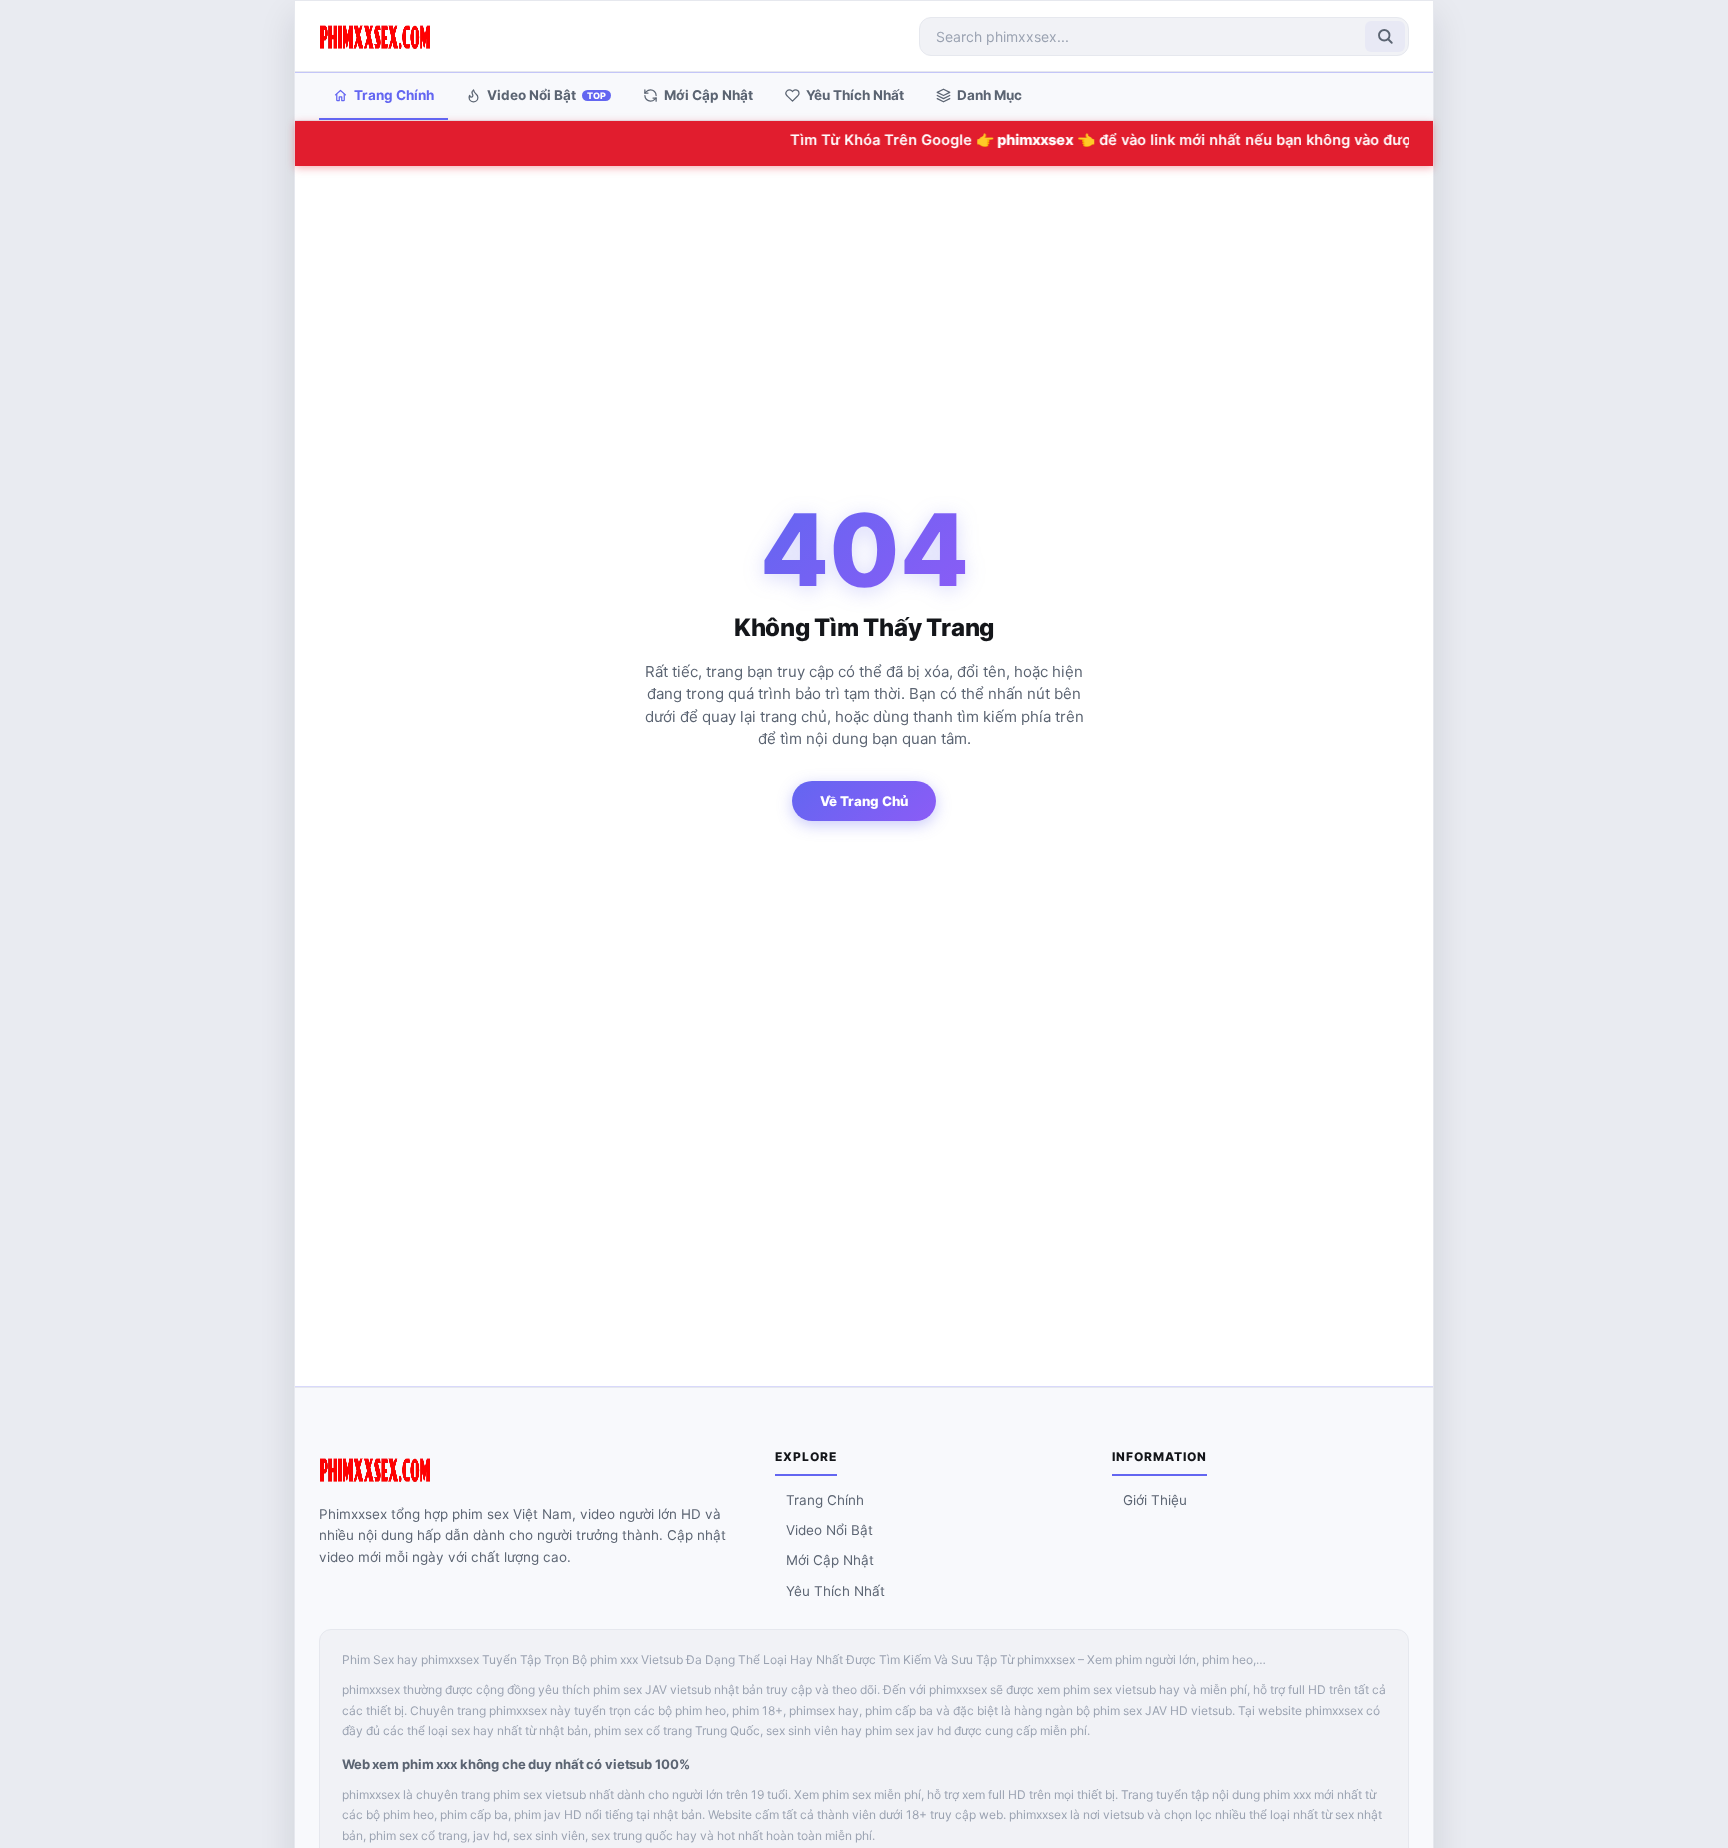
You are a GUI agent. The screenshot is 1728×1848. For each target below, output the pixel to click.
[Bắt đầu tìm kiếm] (1385, 36)
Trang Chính (394, 95)
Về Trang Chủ (864, 801)
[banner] (375, 36)
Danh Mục (989, 95)
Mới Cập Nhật (708, 95)
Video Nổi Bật (546, 95)
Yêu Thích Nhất (855, 95)
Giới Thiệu (1155, 1500)
